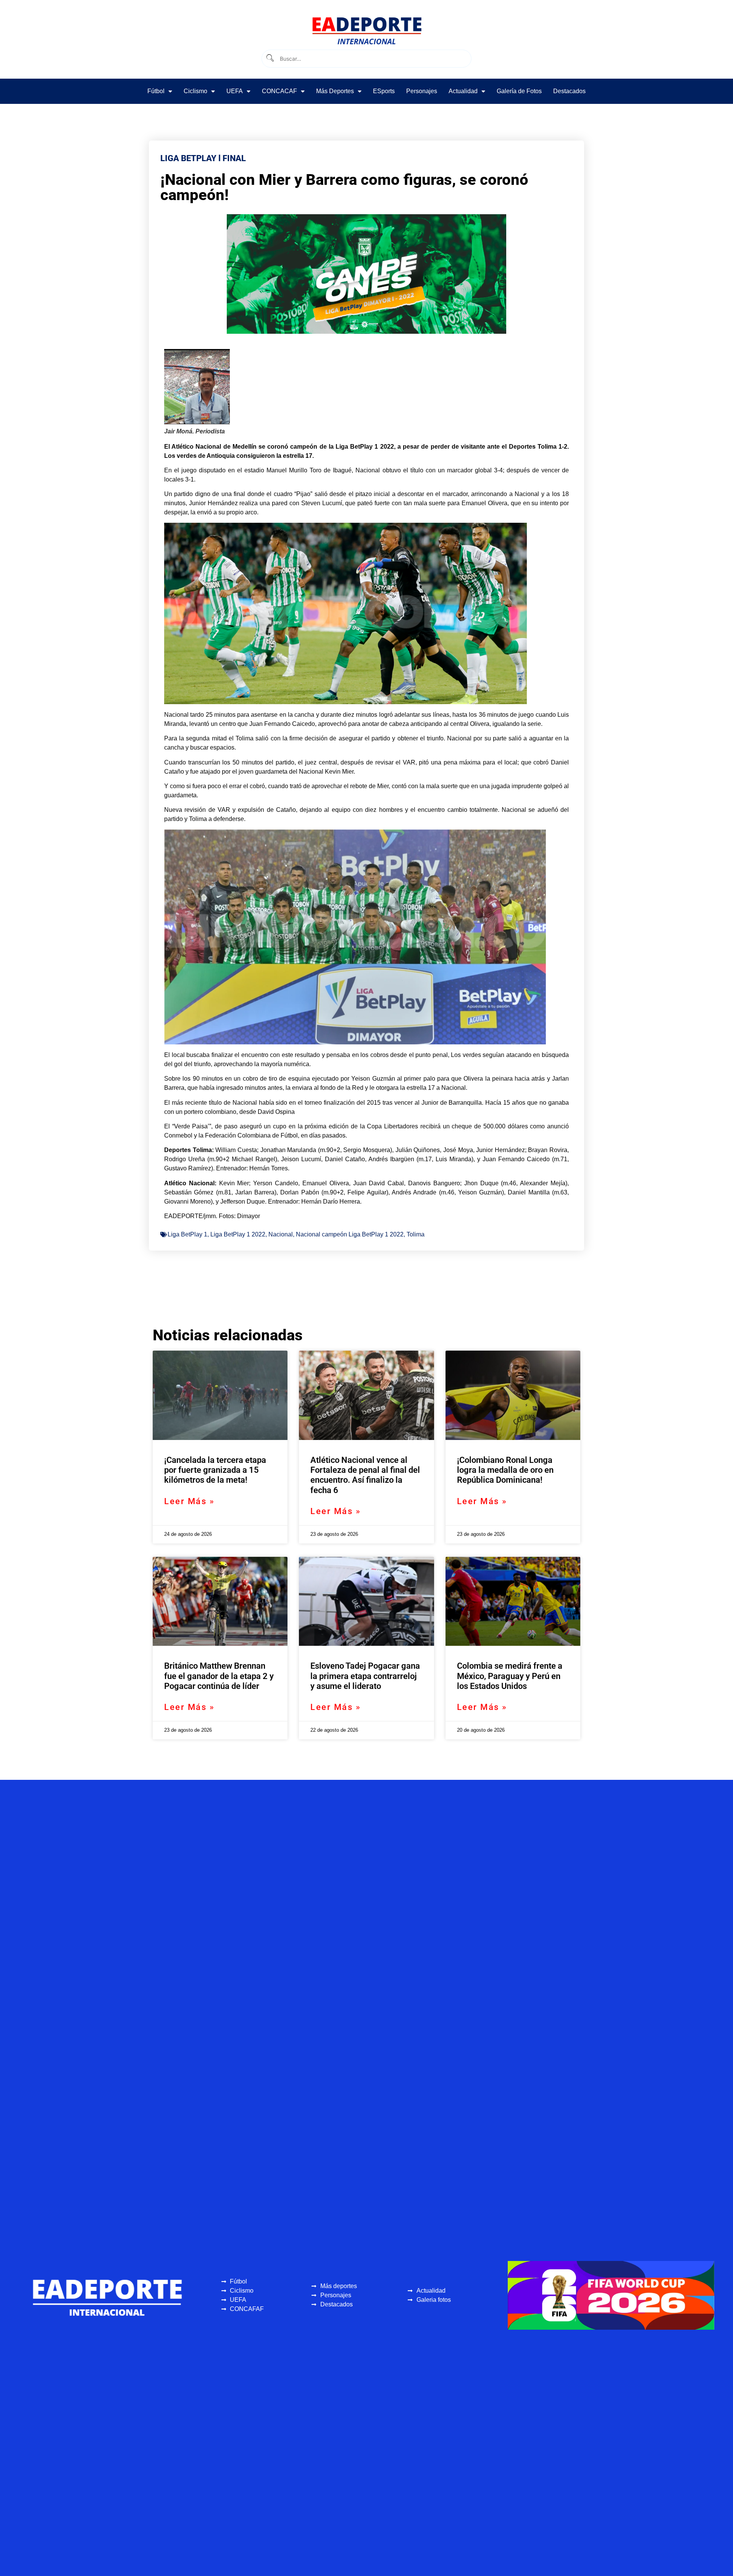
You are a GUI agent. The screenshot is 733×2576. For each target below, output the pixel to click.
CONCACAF (279, 91)
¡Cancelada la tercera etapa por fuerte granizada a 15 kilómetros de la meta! (215, 1470)
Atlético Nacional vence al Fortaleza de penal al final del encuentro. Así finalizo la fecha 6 (365, 1475)
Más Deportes (335, 91)
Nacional (281, 1234)
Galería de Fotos (519, 91)
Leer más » (189, 1501)
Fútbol (156, 91)
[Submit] (270, 59)
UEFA (235, 91)
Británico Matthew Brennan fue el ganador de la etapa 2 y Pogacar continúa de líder (219, 1676)
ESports (384, 91)
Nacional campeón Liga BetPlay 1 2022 (350, 1234)
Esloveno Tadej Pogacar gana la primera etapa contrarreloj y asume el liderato (365, 1676)
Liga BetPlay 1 (187, 1234)
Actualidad (463, 91)
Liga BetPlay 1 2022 (238, 1234)
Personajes (422, 91)
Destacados (569, 91)
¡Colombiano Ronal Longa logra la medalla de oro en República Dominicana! (505, 1470)
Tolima (416, 1234)
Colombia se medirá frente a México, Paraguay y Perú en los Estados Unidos (510, 1676)
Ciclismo (195, 91)
